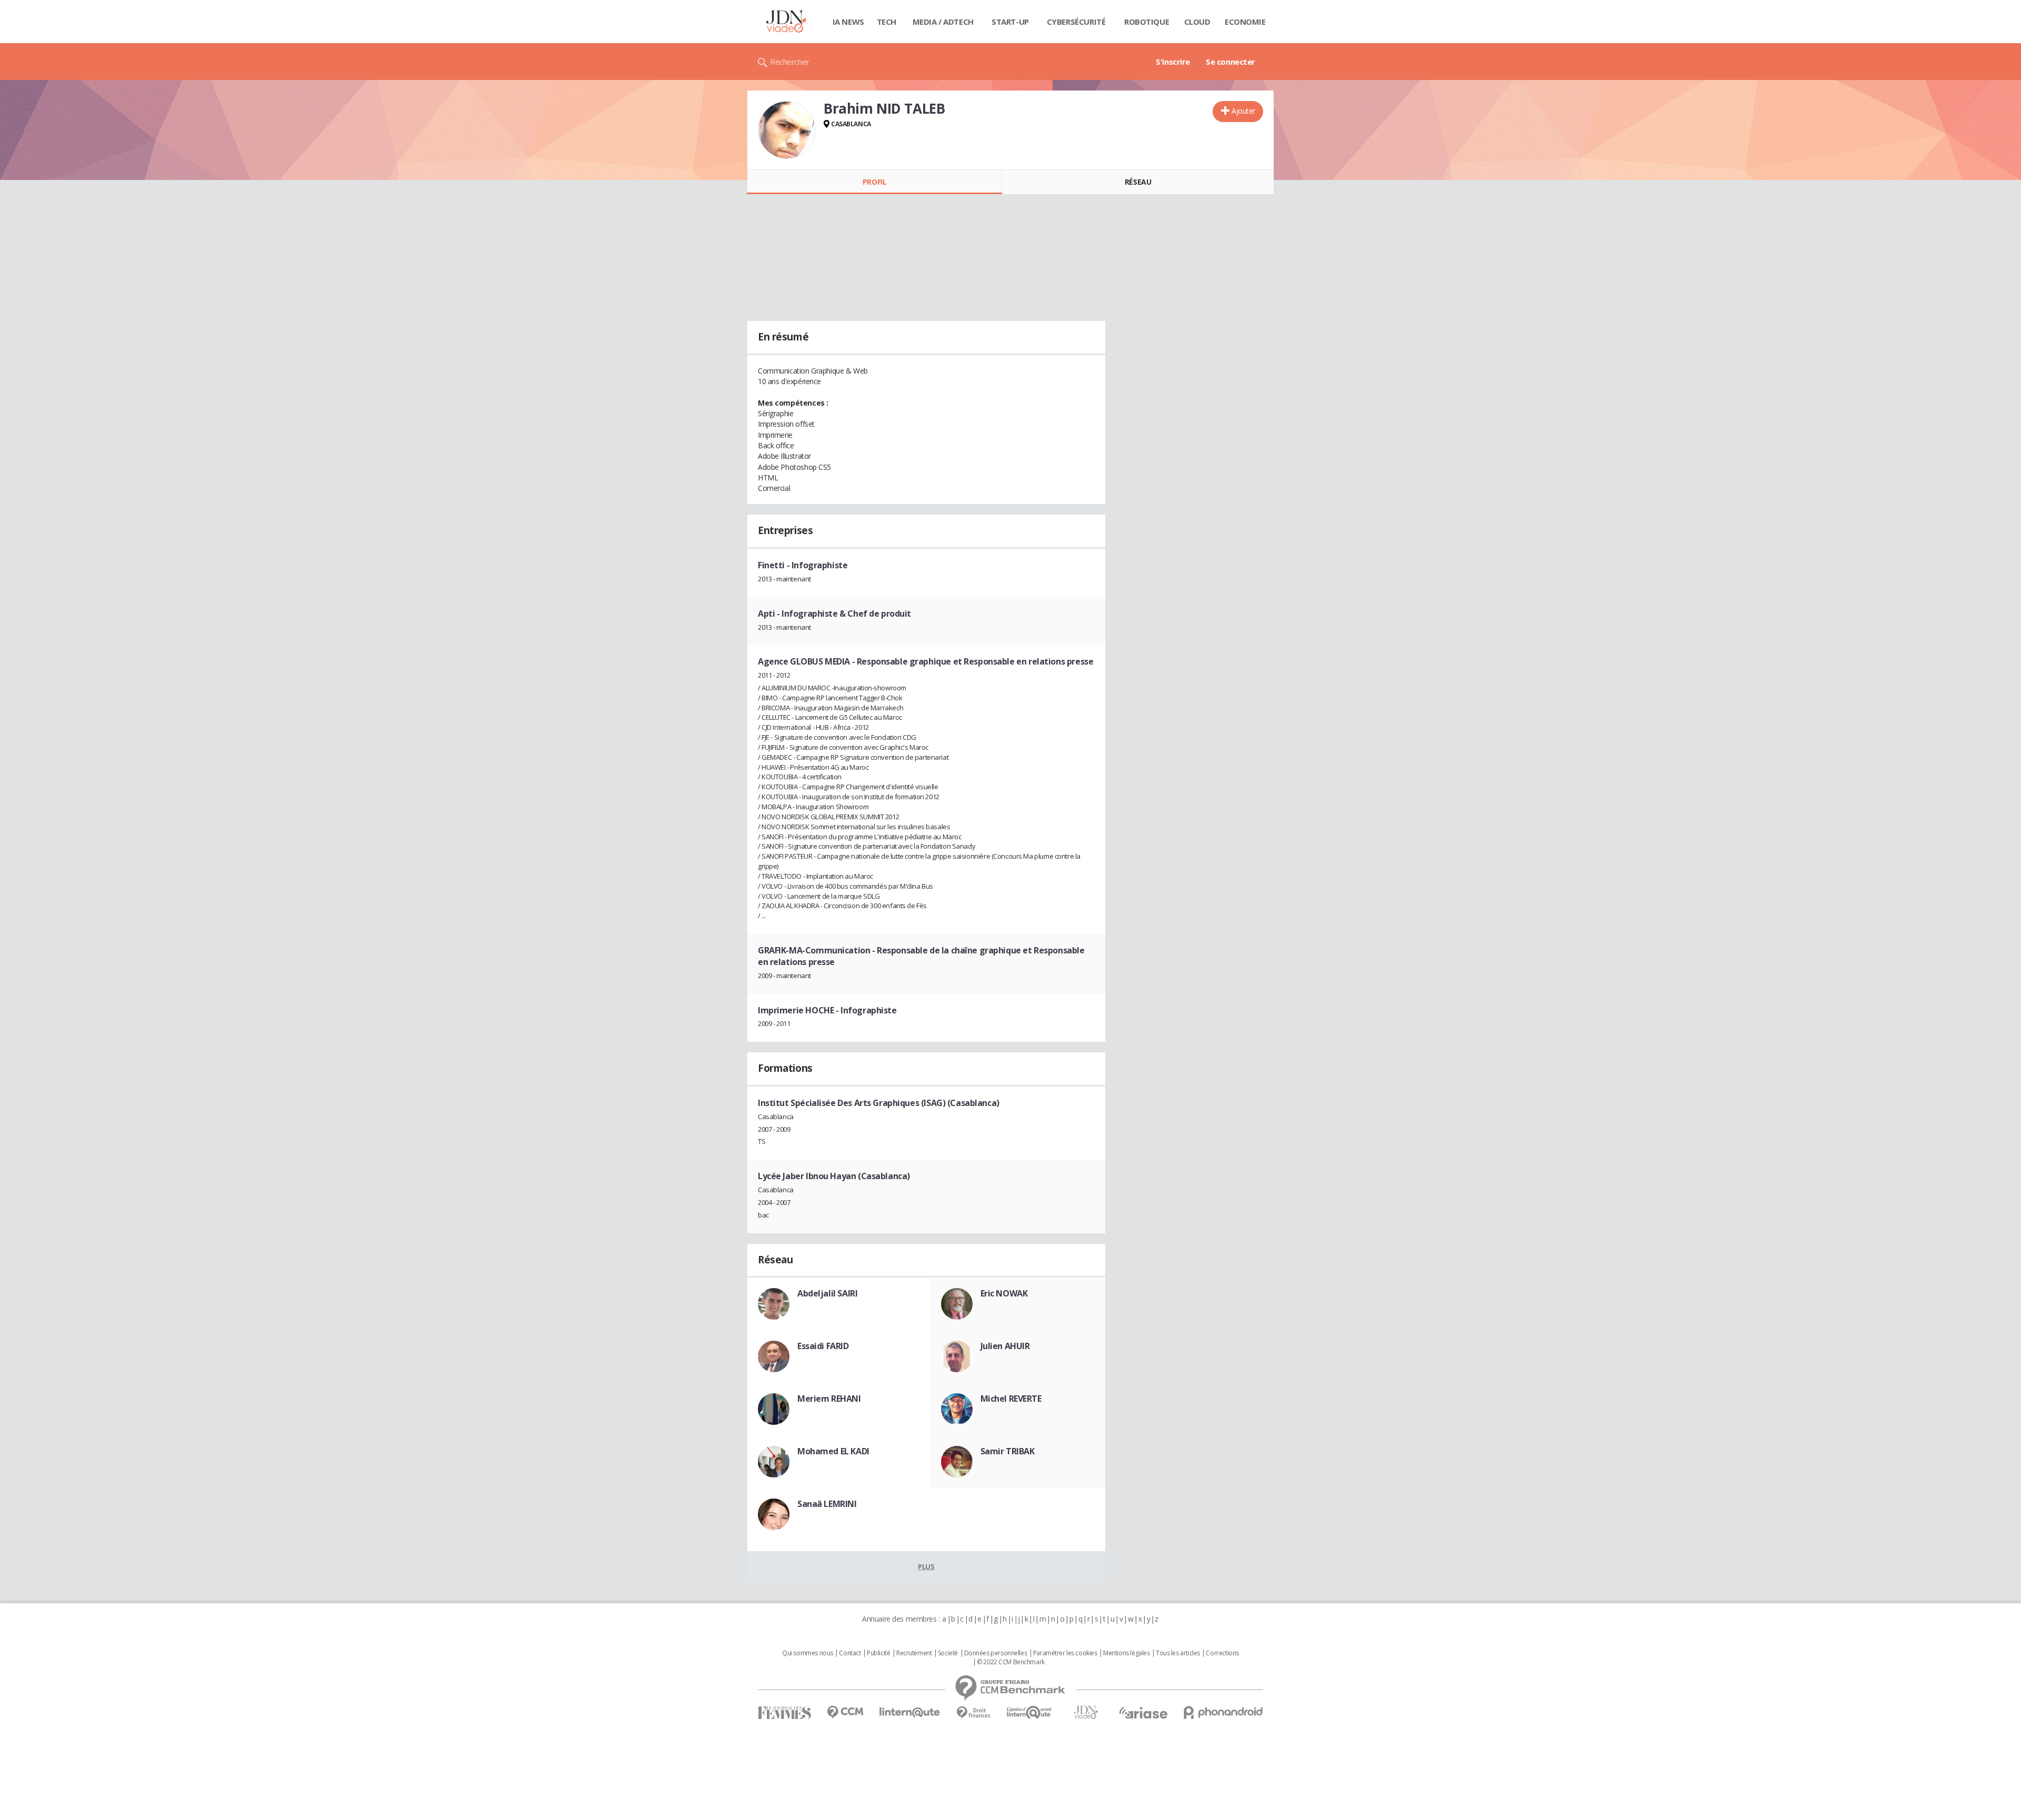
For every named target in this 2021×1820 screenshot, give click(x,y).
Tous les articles (1178, 1653)
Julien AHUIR (1005, 1346)
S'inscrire (1173, 62)
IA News (848, 22)
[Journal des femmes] (784, 1713)
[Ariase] (1143, 1713)
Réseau (1138, 182)
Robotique (1147, 22)
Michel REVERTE (1011, 1399)
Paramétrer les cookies (1065, 1653)
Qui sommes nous (808, 1653)
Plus (926, 1566)
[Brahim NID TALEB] (787, 130)
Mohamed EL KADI (833, 1451)
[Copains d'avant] (1030, 1712)
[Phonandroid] (1223, 1712)
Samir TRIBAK (1008, 1451)
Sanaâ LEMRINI (827, 1504)
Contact (850, 1653)
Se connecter (1230, 62)
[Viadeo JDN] (1086, 1712)
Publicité (878, 1653)
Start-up (1010, 22)
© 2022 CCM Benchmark (1011, 1662)
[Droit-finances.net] (973, 1713)
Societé (948, 1653)
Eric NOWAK (1004, 1293)
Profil (874, 182)
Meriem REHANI (829, 1399)
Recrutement (914, 1653)
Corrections (1222, 1653)
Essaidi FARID (823, 1346)
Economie (1245, 22)
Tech (887, 22)
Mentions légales (1126, 1653)
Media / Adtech (943, 22)
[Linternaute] (910, 1712)
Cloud (1197, 22)
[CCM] (845, 1712)
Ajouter (1243, 111)
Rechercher (790, 62)
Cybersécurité (1076, 22)
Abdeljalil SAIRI (827, 1293)
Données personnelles (996, 1653)
